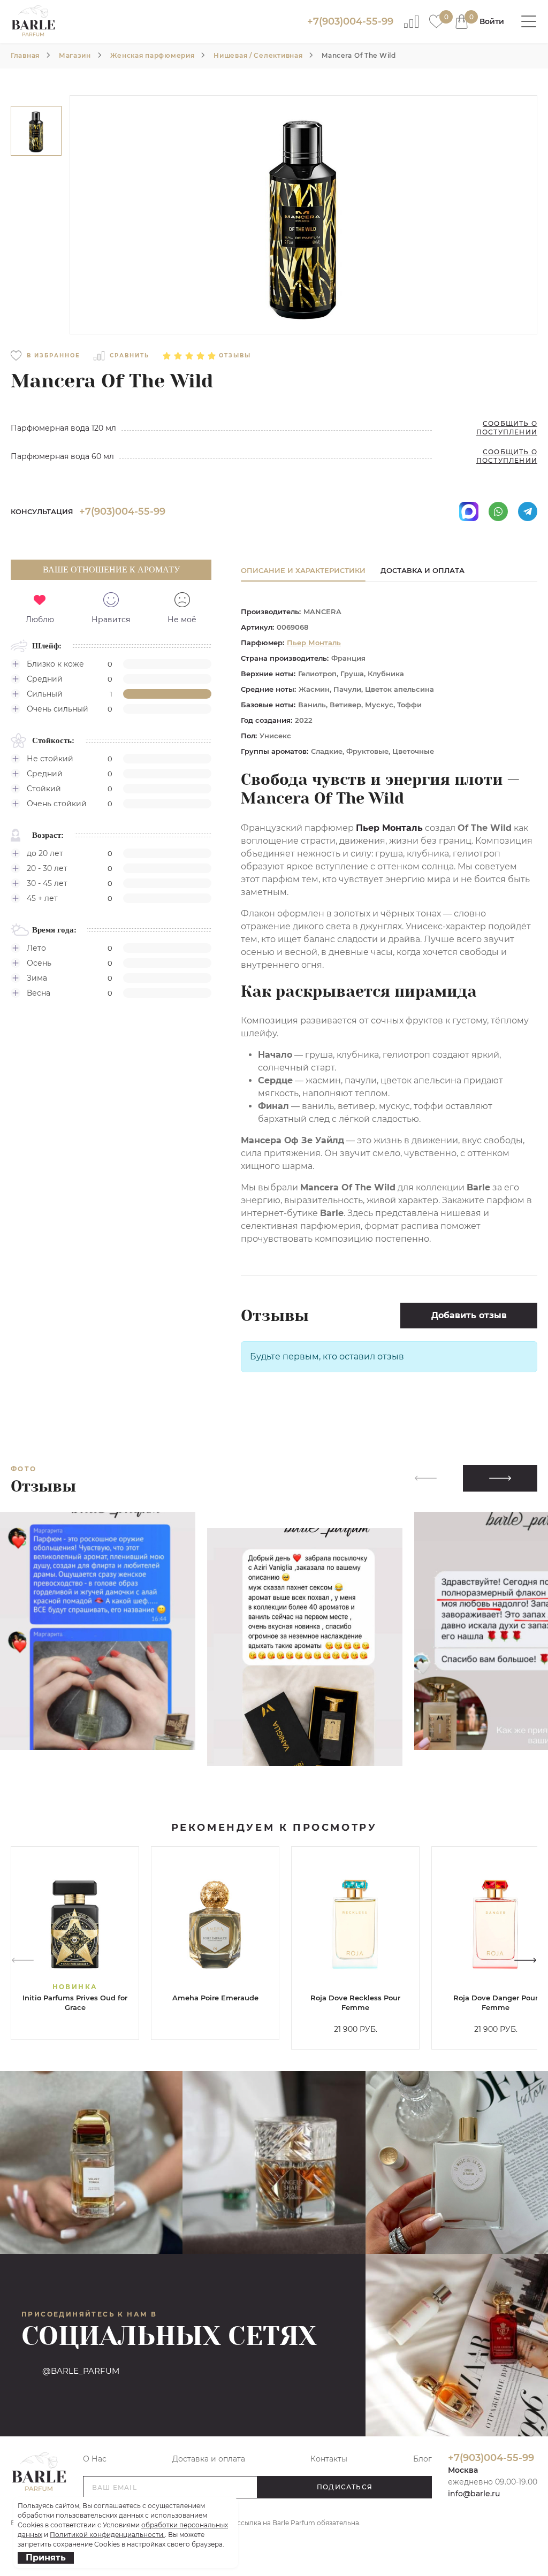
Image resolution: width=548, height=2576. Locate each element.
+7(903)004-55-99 (350, 21)
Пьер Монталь (314, 643)
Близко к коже (55, 664)
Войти (492, 21)
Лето (36, 948)
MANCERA (322, 611)
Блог (423, 2459)
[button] (500, 1478)
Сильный (45, 694)
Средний (45, 679)
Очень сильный (58, 709)
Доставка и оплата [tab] (423, 570)
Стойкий (44, 789)
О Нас (95, 2459)
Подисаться (345, 2487)
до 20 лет (45, 853)
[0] (436, 21)
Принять (46, 2558)
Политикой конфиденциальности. (107, 2535)
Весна (39, 993)
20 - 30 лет (47, 868)
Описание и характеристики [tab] (303, 570)
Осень (39, 963)
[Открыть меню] (529, 21)
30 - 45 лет (47, 883)
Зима (37, 978)
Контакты (329, 2459)
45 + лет (42, 898)
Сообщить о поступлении (507, 428)
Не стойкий (50, 759)
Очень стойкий (57, 804)
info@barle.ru (474, 2494)
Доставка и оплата (209, 2459)
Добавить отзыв (469, 1315)
